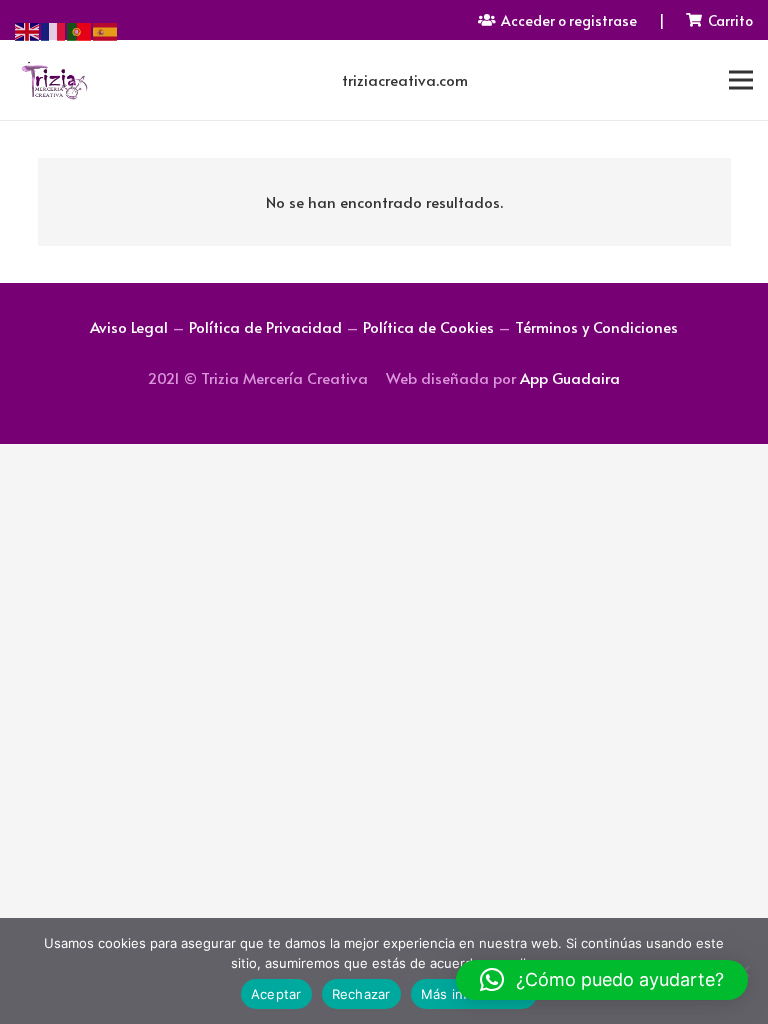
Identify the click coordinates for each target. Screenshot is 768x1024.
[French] (54, 28)
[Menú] (741, 80)
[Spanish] (106, 28)
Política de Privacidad (265, 326)
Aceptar (276, 994)
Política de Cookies (428, 326)
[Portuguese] (80, 28)
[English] (28, 28)
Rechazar (361, 994)
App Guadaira (570, 377)
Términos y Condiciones (596, 326)
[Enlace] (54, 80)
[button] (602, 980)
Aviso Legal (129, 326)
